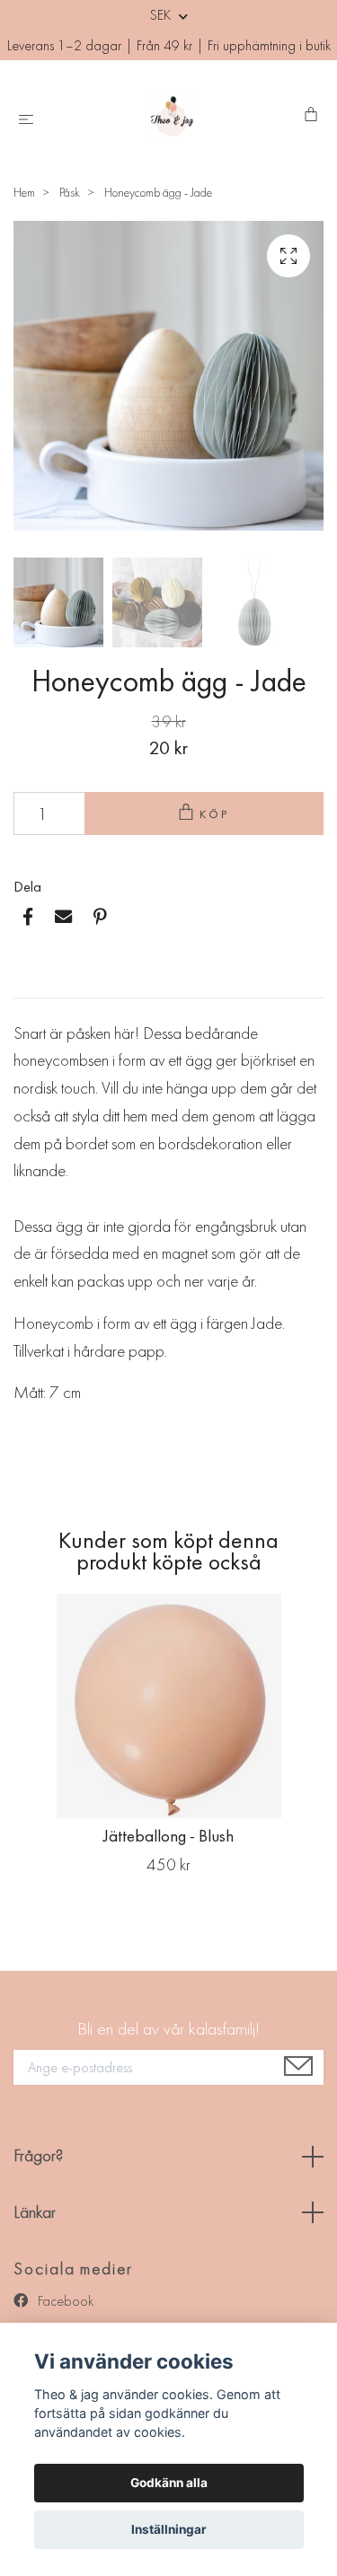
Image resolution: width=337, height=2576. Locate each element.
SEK (162, 15)
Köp (215, 814)
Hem (24, 192)
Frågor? (38, 2155)
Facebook (64, 2301)
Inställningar (169, 2529)
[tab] (35, 983)
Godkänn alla (169, 2483)
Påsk (70, 192)
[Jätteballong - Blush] (168, 1706)
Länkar (35, 2212)
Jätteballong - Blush (168, 1836)
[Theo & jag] (172, 116)
